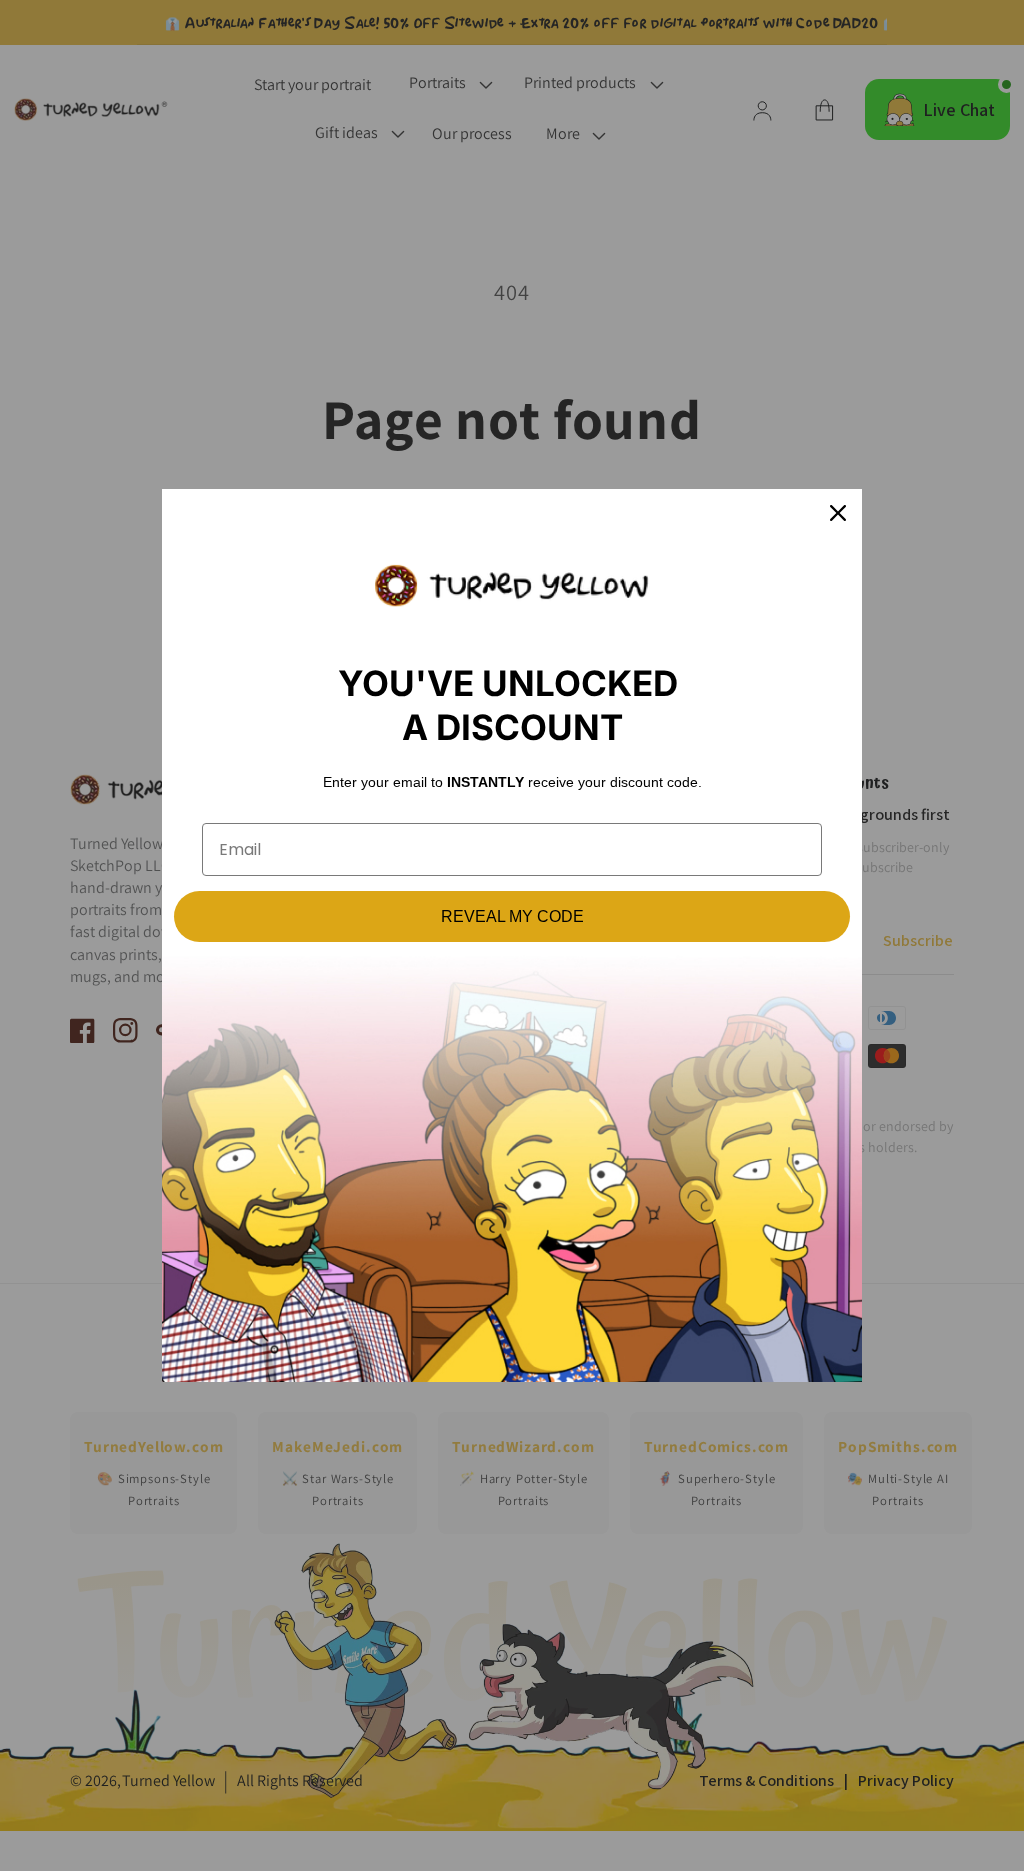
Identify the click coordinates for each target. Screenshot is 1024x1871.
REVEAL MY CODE (512, 916)
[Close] (838, 513)
